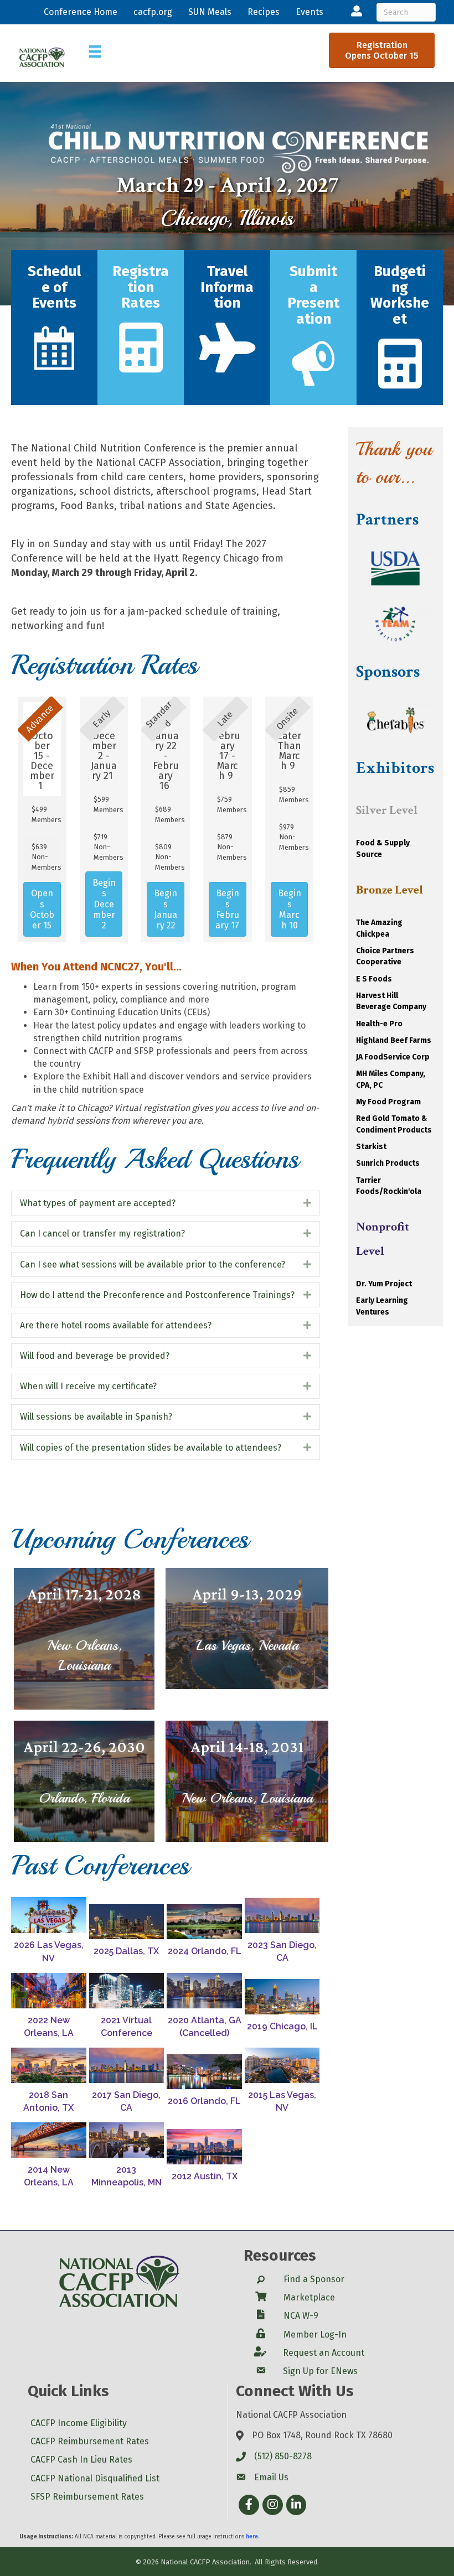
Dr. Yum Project (384, 1284)
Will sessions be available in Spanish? (96, 1417)
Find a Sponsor (314, 2279)
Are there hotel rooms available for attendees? (116, 1325)
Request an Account (324, 2353)
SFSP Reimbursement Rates (87, 2497)
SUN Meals (210, 12)
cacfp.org (153, 12)
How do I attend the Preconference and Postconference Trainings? (157, 1295)
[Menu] (95, 51)
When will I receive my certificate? (88, 1386)
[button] (42, 909)
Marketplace (309, 2297)
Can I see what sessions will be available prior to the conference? (153, 1264)
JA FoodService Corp (393, 1057)
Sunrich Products (388, 1163)
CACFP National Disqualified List (95, 2478)
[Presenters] (227, 363)
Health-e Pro (379, 1024)
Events (309, 12)
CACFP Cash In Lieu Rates (81, 2460)
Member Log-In (315, 2334)
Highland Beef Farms (394, 1040)
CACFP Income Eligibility (79, 2423)
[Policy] (400, 379)
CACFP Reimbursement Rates (90, 2441)
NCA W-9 (301, 2316)
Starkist (371, 1147)
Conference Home (81, 12)
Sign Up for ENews (320, 2371)
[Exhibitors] (141, 363)
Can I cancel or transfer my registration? (102, 1234)
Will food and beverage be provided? (95, 1356)
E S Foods (374, 979)
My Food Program (388, 1102)
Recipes (264, 12)
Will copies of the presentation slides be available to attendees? (151, 1448)
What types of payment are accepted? (98, 1203)
